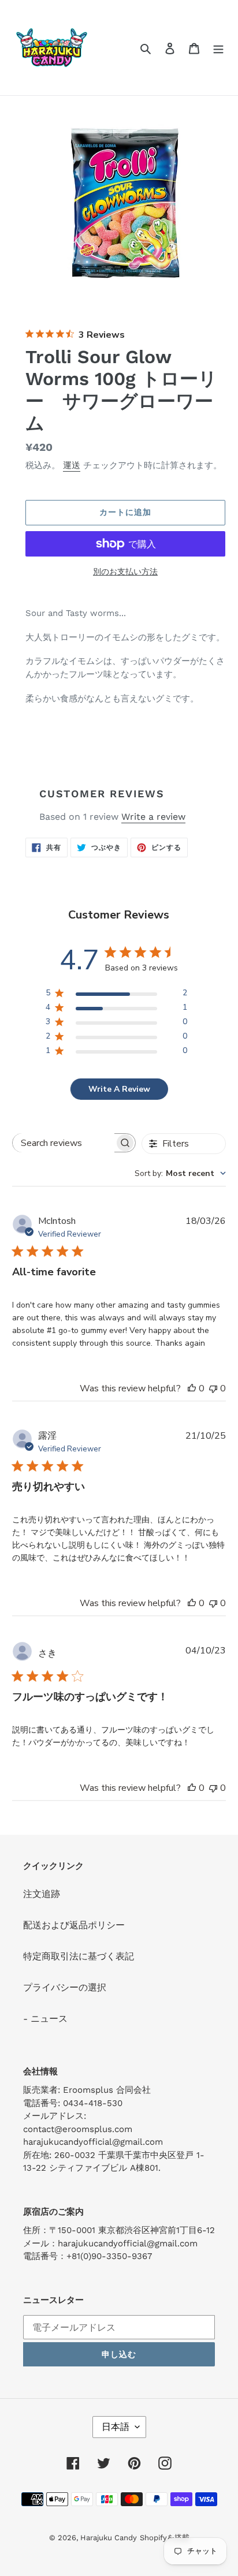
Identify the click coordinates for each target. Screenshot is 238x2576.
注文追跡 (42, 1894)
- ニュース (45, 2019)
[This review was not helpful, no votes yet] (213, 1388)
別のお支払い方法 (125, 572)
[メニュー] (218, 48)
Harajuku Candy (109, 2538)
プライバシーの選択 (65, 1987)
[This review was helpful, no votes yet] (192, 1388)
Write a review (153, 817)
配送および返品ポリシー (74, 1925)
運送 (72, 465)
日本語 (116, 2427)
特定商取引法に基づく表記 (79, 1956)
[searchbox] (64, 1143)
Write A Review (119, 1089)
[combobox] (180, 1173)
